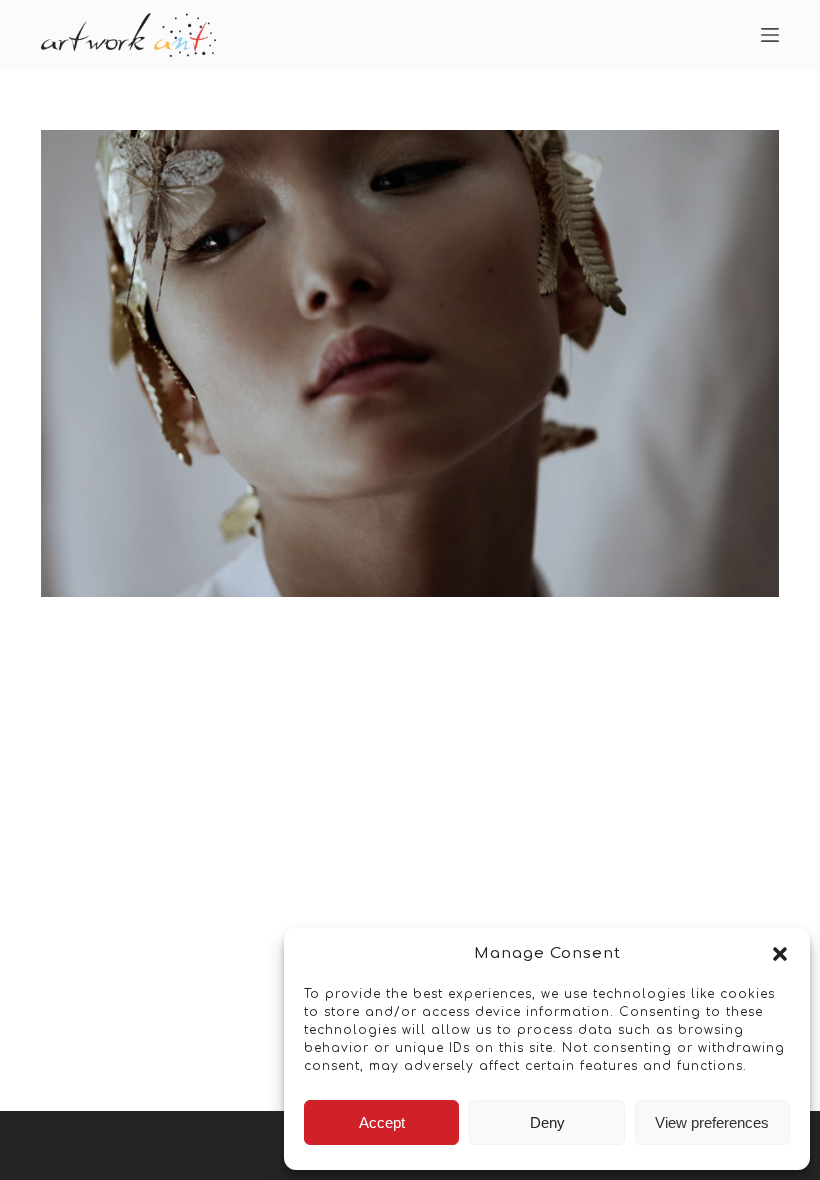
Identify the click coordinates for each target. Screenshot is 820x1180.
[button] (780, 954)
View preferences (712, 1122)
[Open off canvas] (770, 35)
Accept (382, 1122)
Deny (547, 1122)
